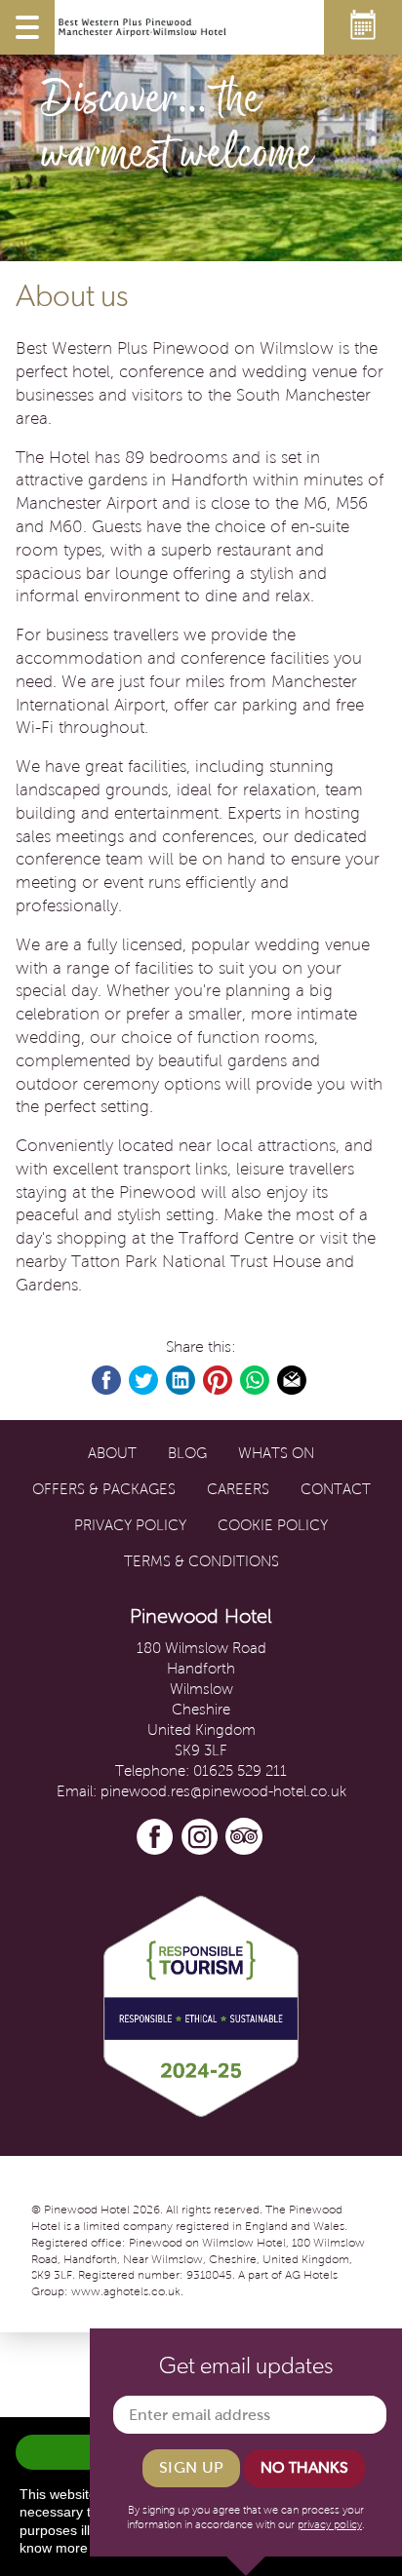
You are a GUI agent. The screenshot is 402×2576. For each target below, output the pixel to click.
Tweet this (144, 1381)
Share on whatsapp (256, 1381)
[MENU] (27, 27)
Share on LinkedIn (181, 1381)
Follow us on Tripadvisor (245, 1837)
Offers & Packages (104, 1489)
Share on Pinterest (219, 1381)
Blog (187, 1453)
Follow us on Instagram (200, 1837)
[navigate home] (142, 27)
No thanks (304, 2467)
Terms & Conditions (201, 1561)
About (112, 1453)
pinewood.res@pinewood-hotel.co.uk (223, 1791)
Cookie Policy (273, 1525)
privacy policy (330, 2524)
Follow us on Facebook (155, 1837)
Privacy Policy (130, 1525)
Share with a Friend (293, 1381)
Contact (336, 1489)
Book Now (363, 27)
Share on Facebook (107, 1381)
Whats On (276, 1453)
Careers (238, 1489)
